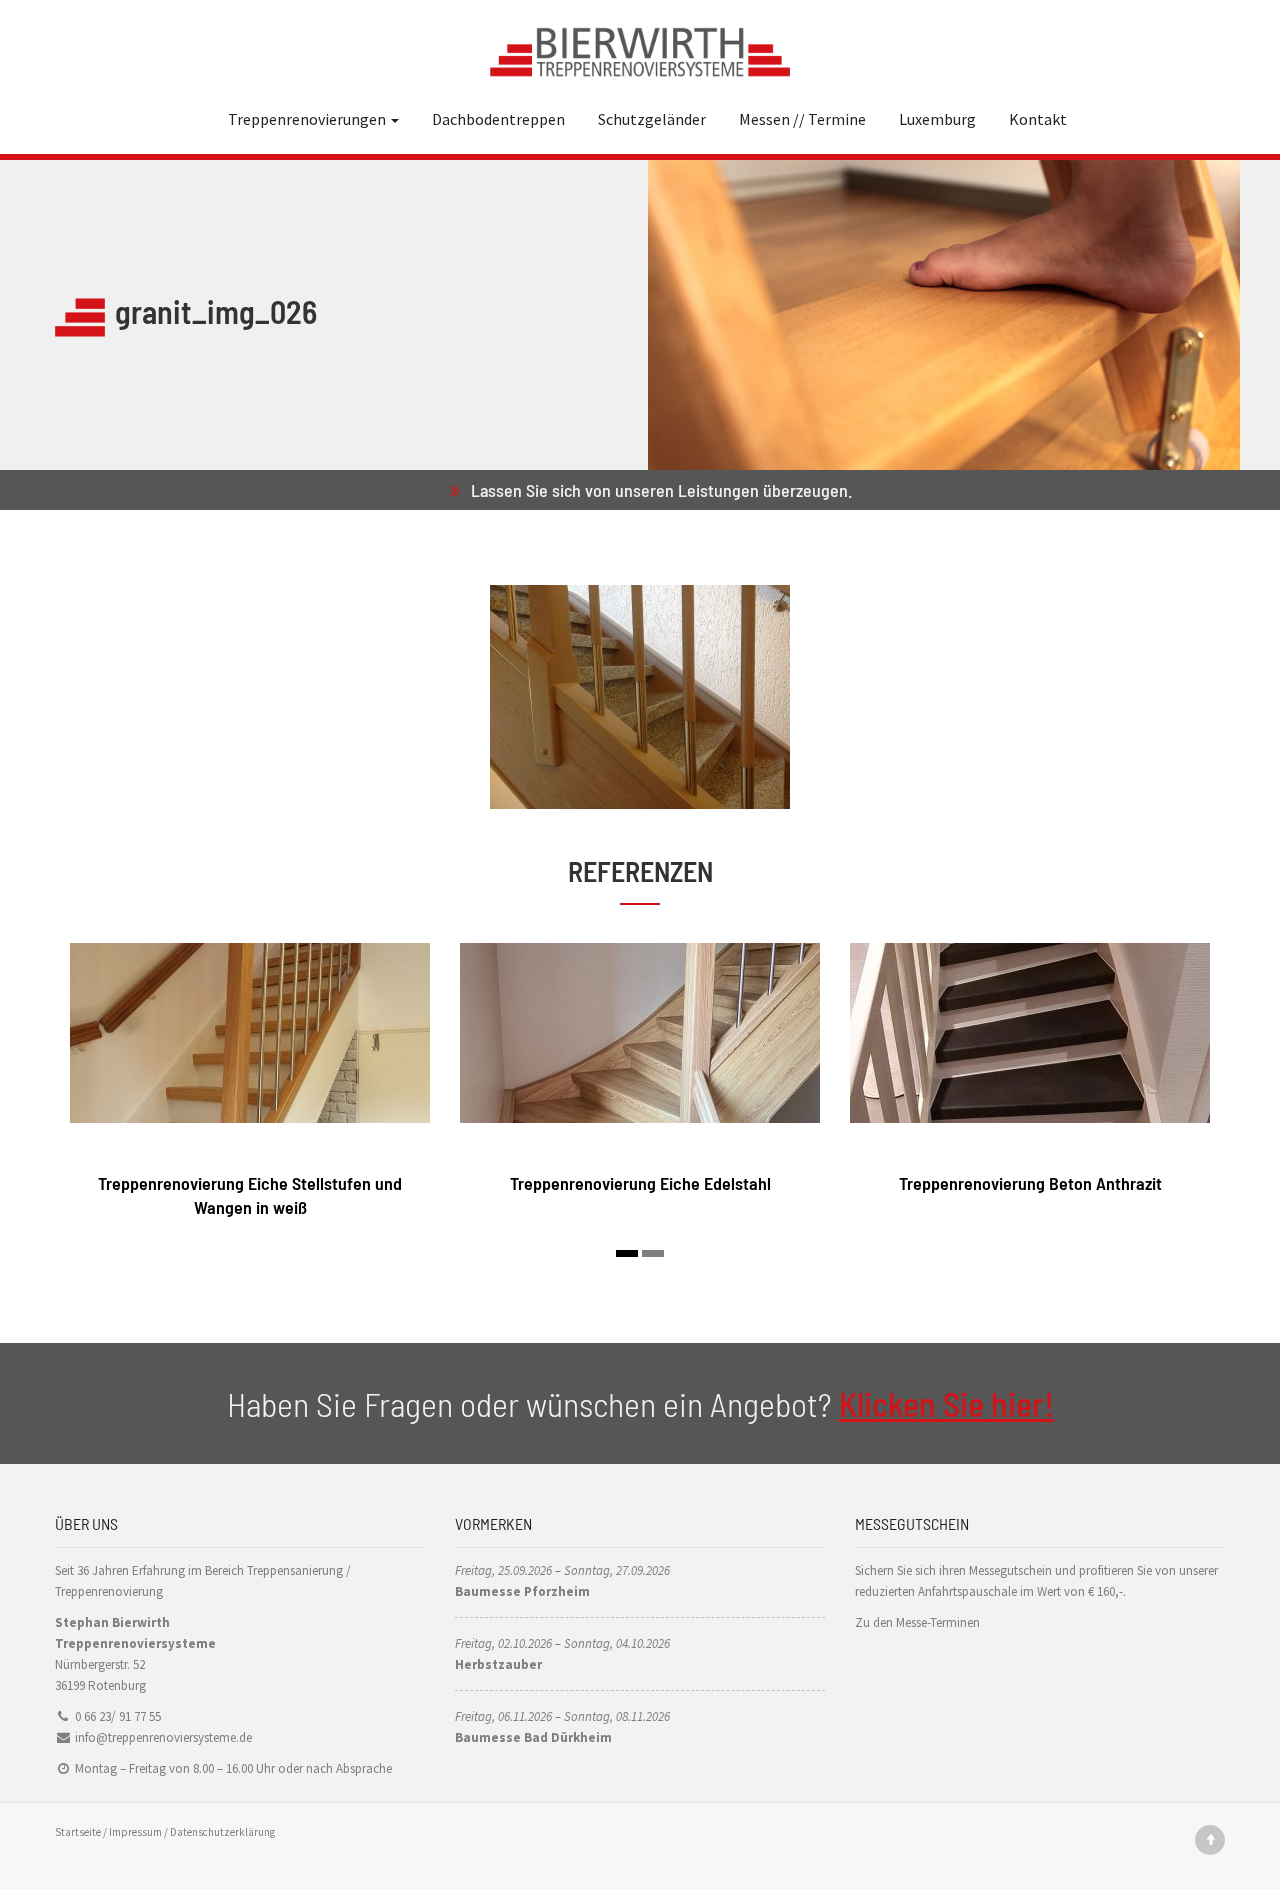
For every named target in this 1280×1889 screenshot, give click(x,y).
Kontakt (1038, 119)
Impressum (135, 1832)
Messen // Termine (802, 119)
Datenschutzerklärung (222, 1832)
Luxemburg (937, 119)
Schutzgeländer (652, 119)
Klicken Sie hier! (946, 1403)
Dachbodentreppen (498, 119)
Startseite (78, 1832)
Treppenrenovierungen (308, 119)
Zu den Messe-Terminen (917, 1622)
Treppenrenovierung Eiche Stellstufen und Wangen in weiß (250, 1194)
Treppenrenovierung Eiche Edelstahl (640, 1183)
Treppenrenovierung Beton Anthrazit (1030, 1183)
